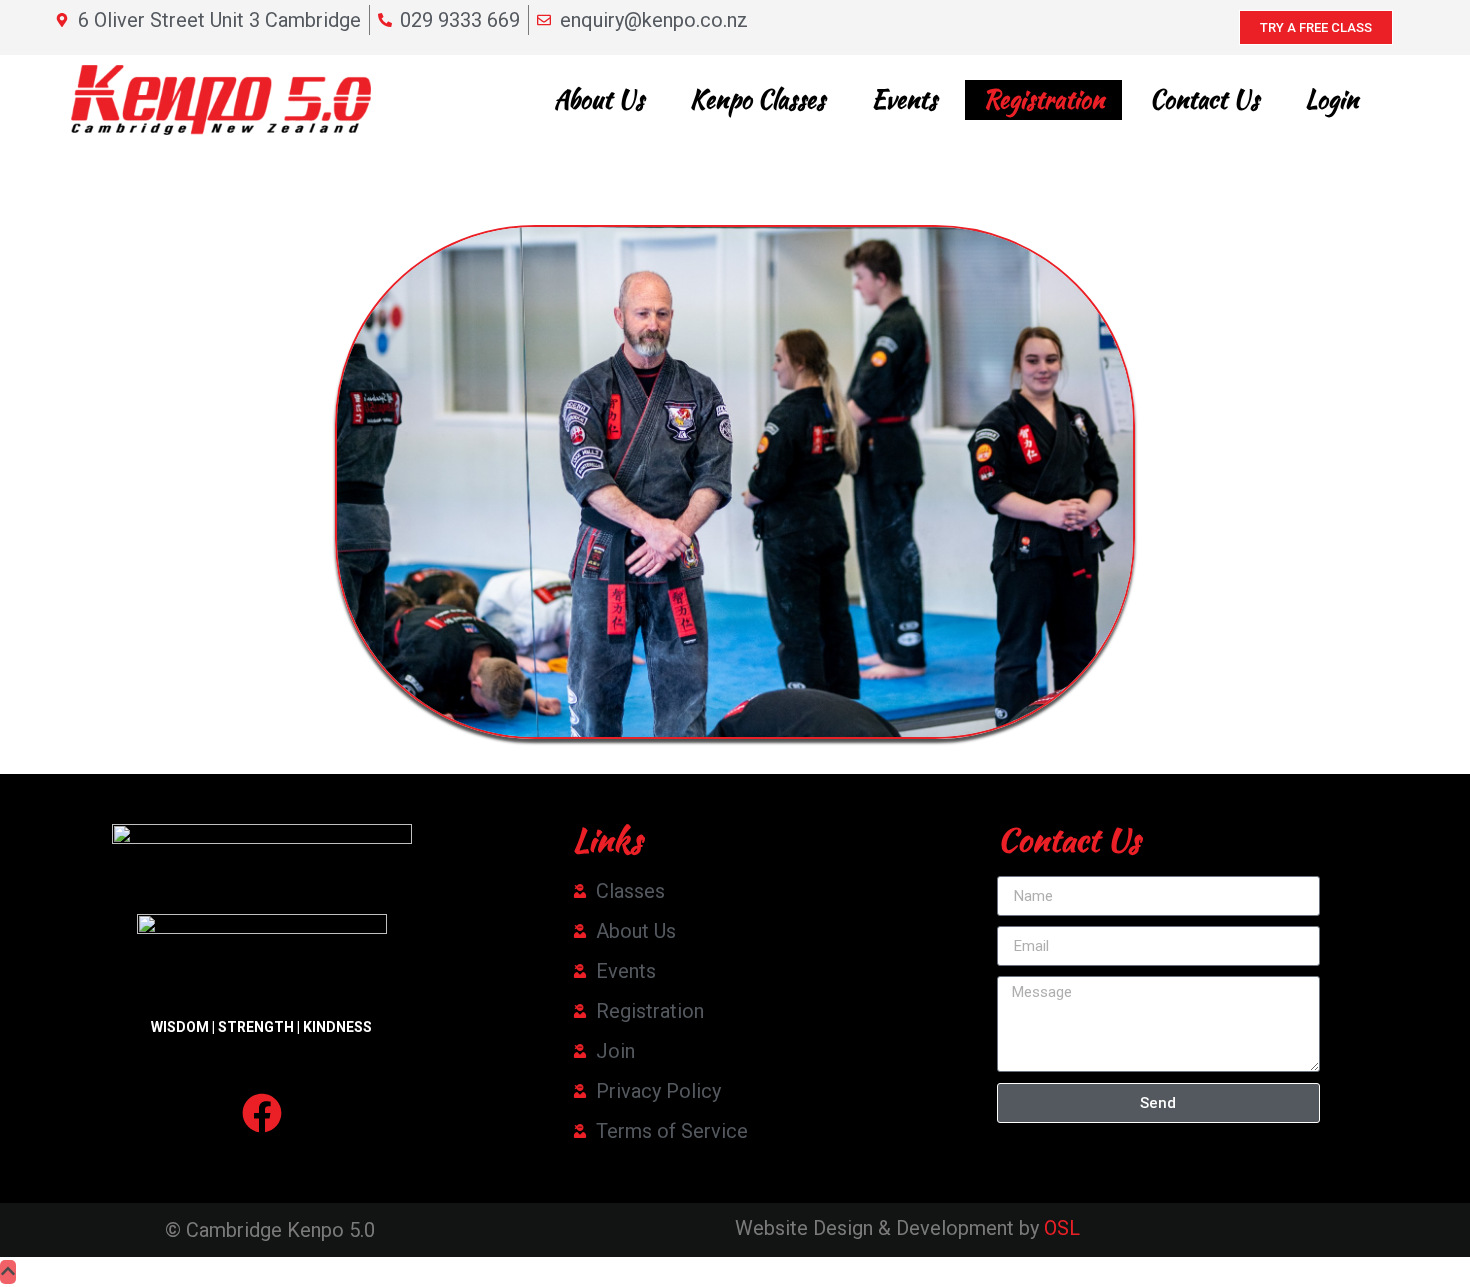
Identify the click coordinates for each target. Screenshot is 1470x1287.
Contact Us (1204, 99)
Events (904, 99)
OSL (1062, 1228)
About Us (599, 99)
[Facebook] (262, 1113)
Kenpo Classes (757, 99)
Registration (1043, 99)
